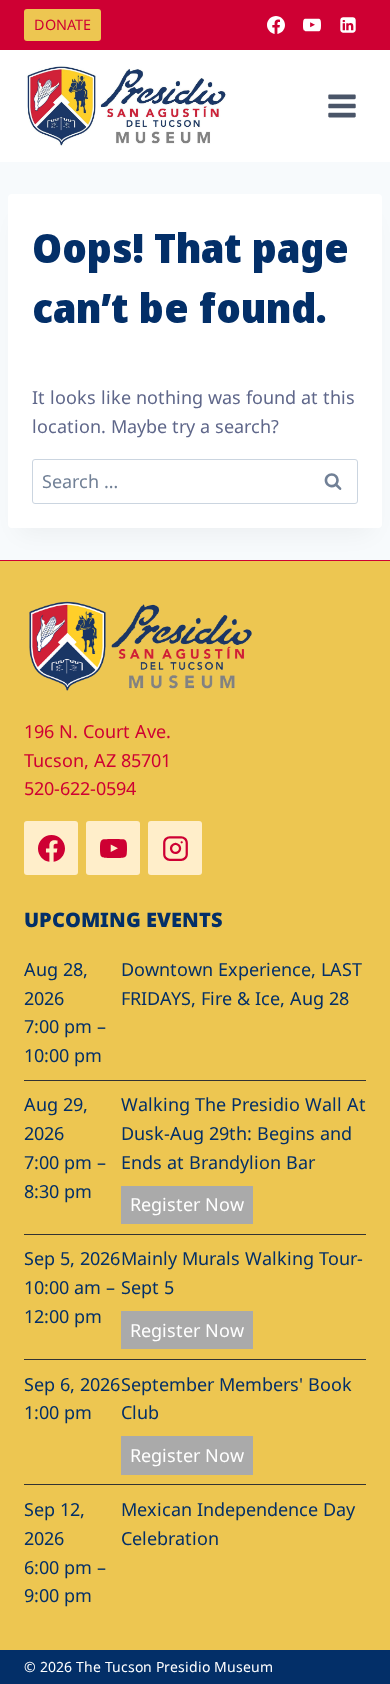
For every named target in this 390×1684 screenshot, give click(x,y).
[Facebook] (276, 25)
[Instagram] (175, 848)
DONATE (62, 24)
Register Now (187, 1204)
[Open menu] (341, 105)
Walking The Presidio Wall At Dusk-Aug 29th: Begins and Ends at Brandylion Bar (243, 1133)
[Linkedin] (348, 25)
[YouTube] (312, 25)
